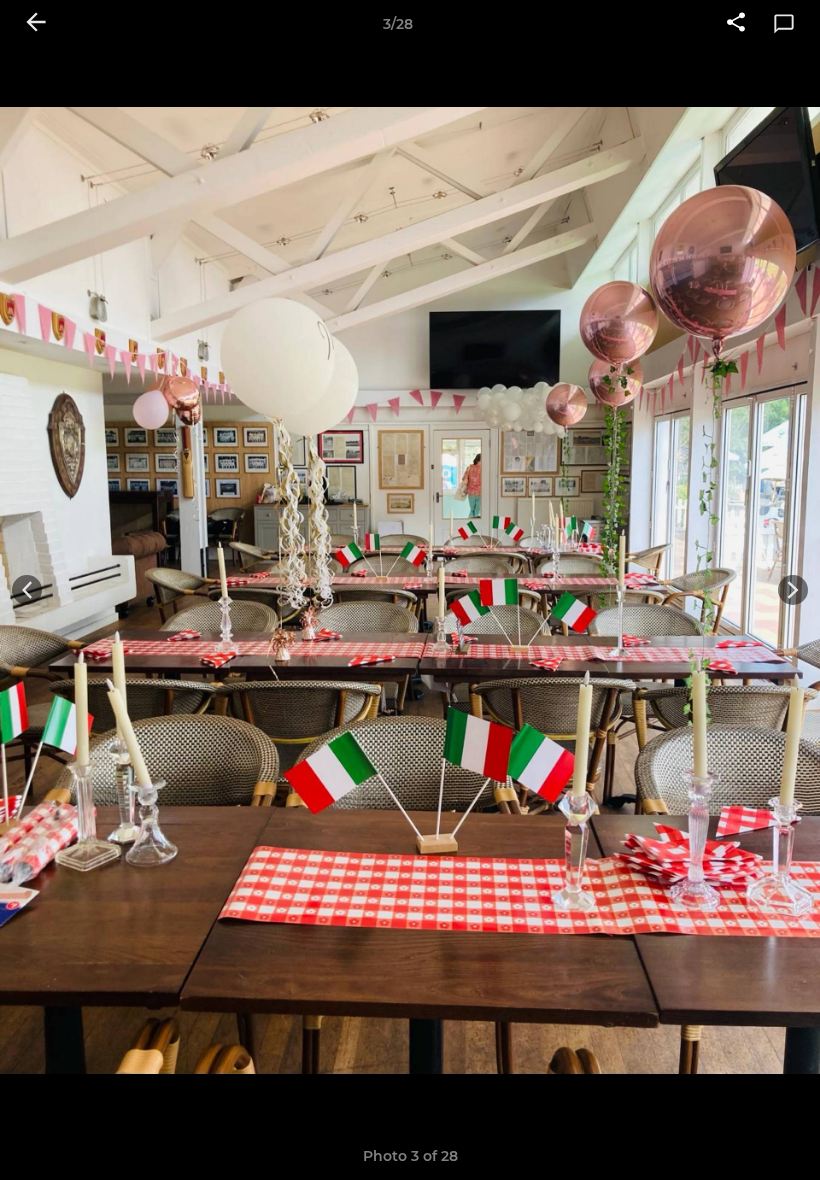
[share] (736, 24)
